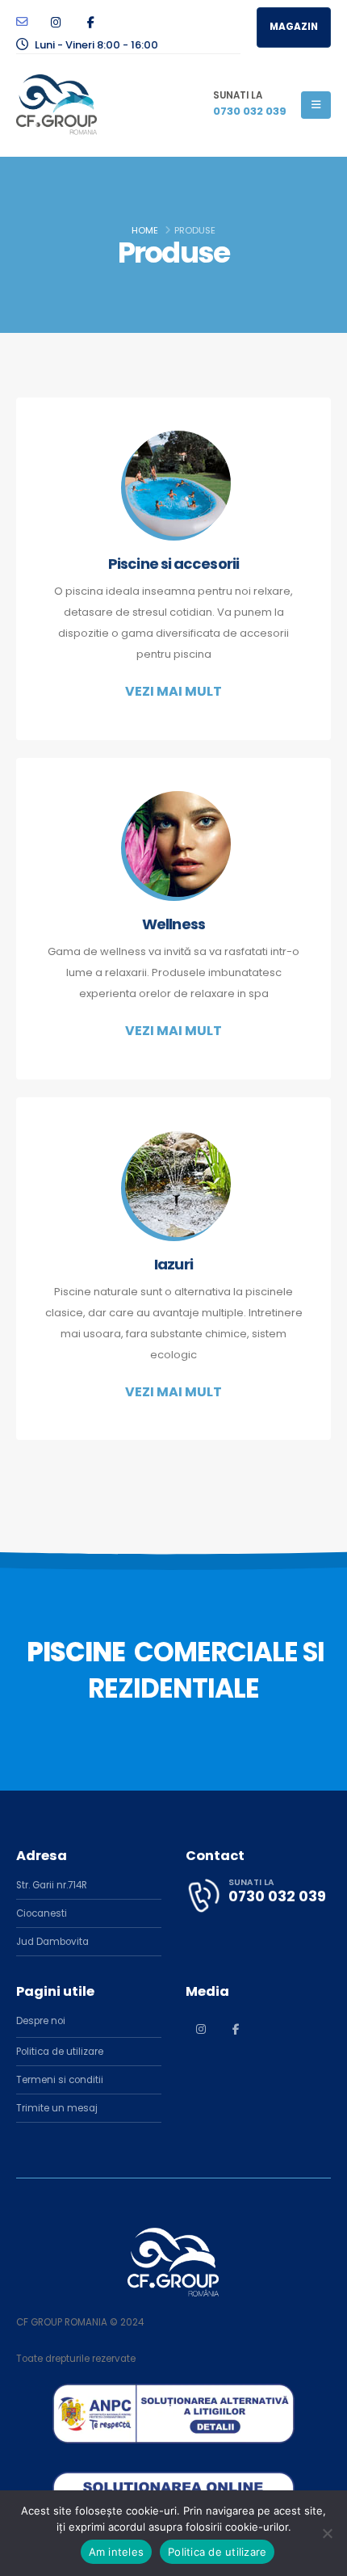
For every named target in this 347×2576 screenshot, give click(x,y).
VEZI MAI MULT (173, 691)
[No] (327, 2533)
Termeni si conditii (60, 2080)
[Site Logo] (56, 105)
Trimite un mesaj (57, 2108)
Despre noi (41, 2021)
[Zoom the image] (173, 2392)
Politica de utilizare (60, 2052)
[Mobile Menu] (316, 105)
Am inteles (117, 2552)
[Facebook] (90, 22)
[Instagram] (56, 22)
